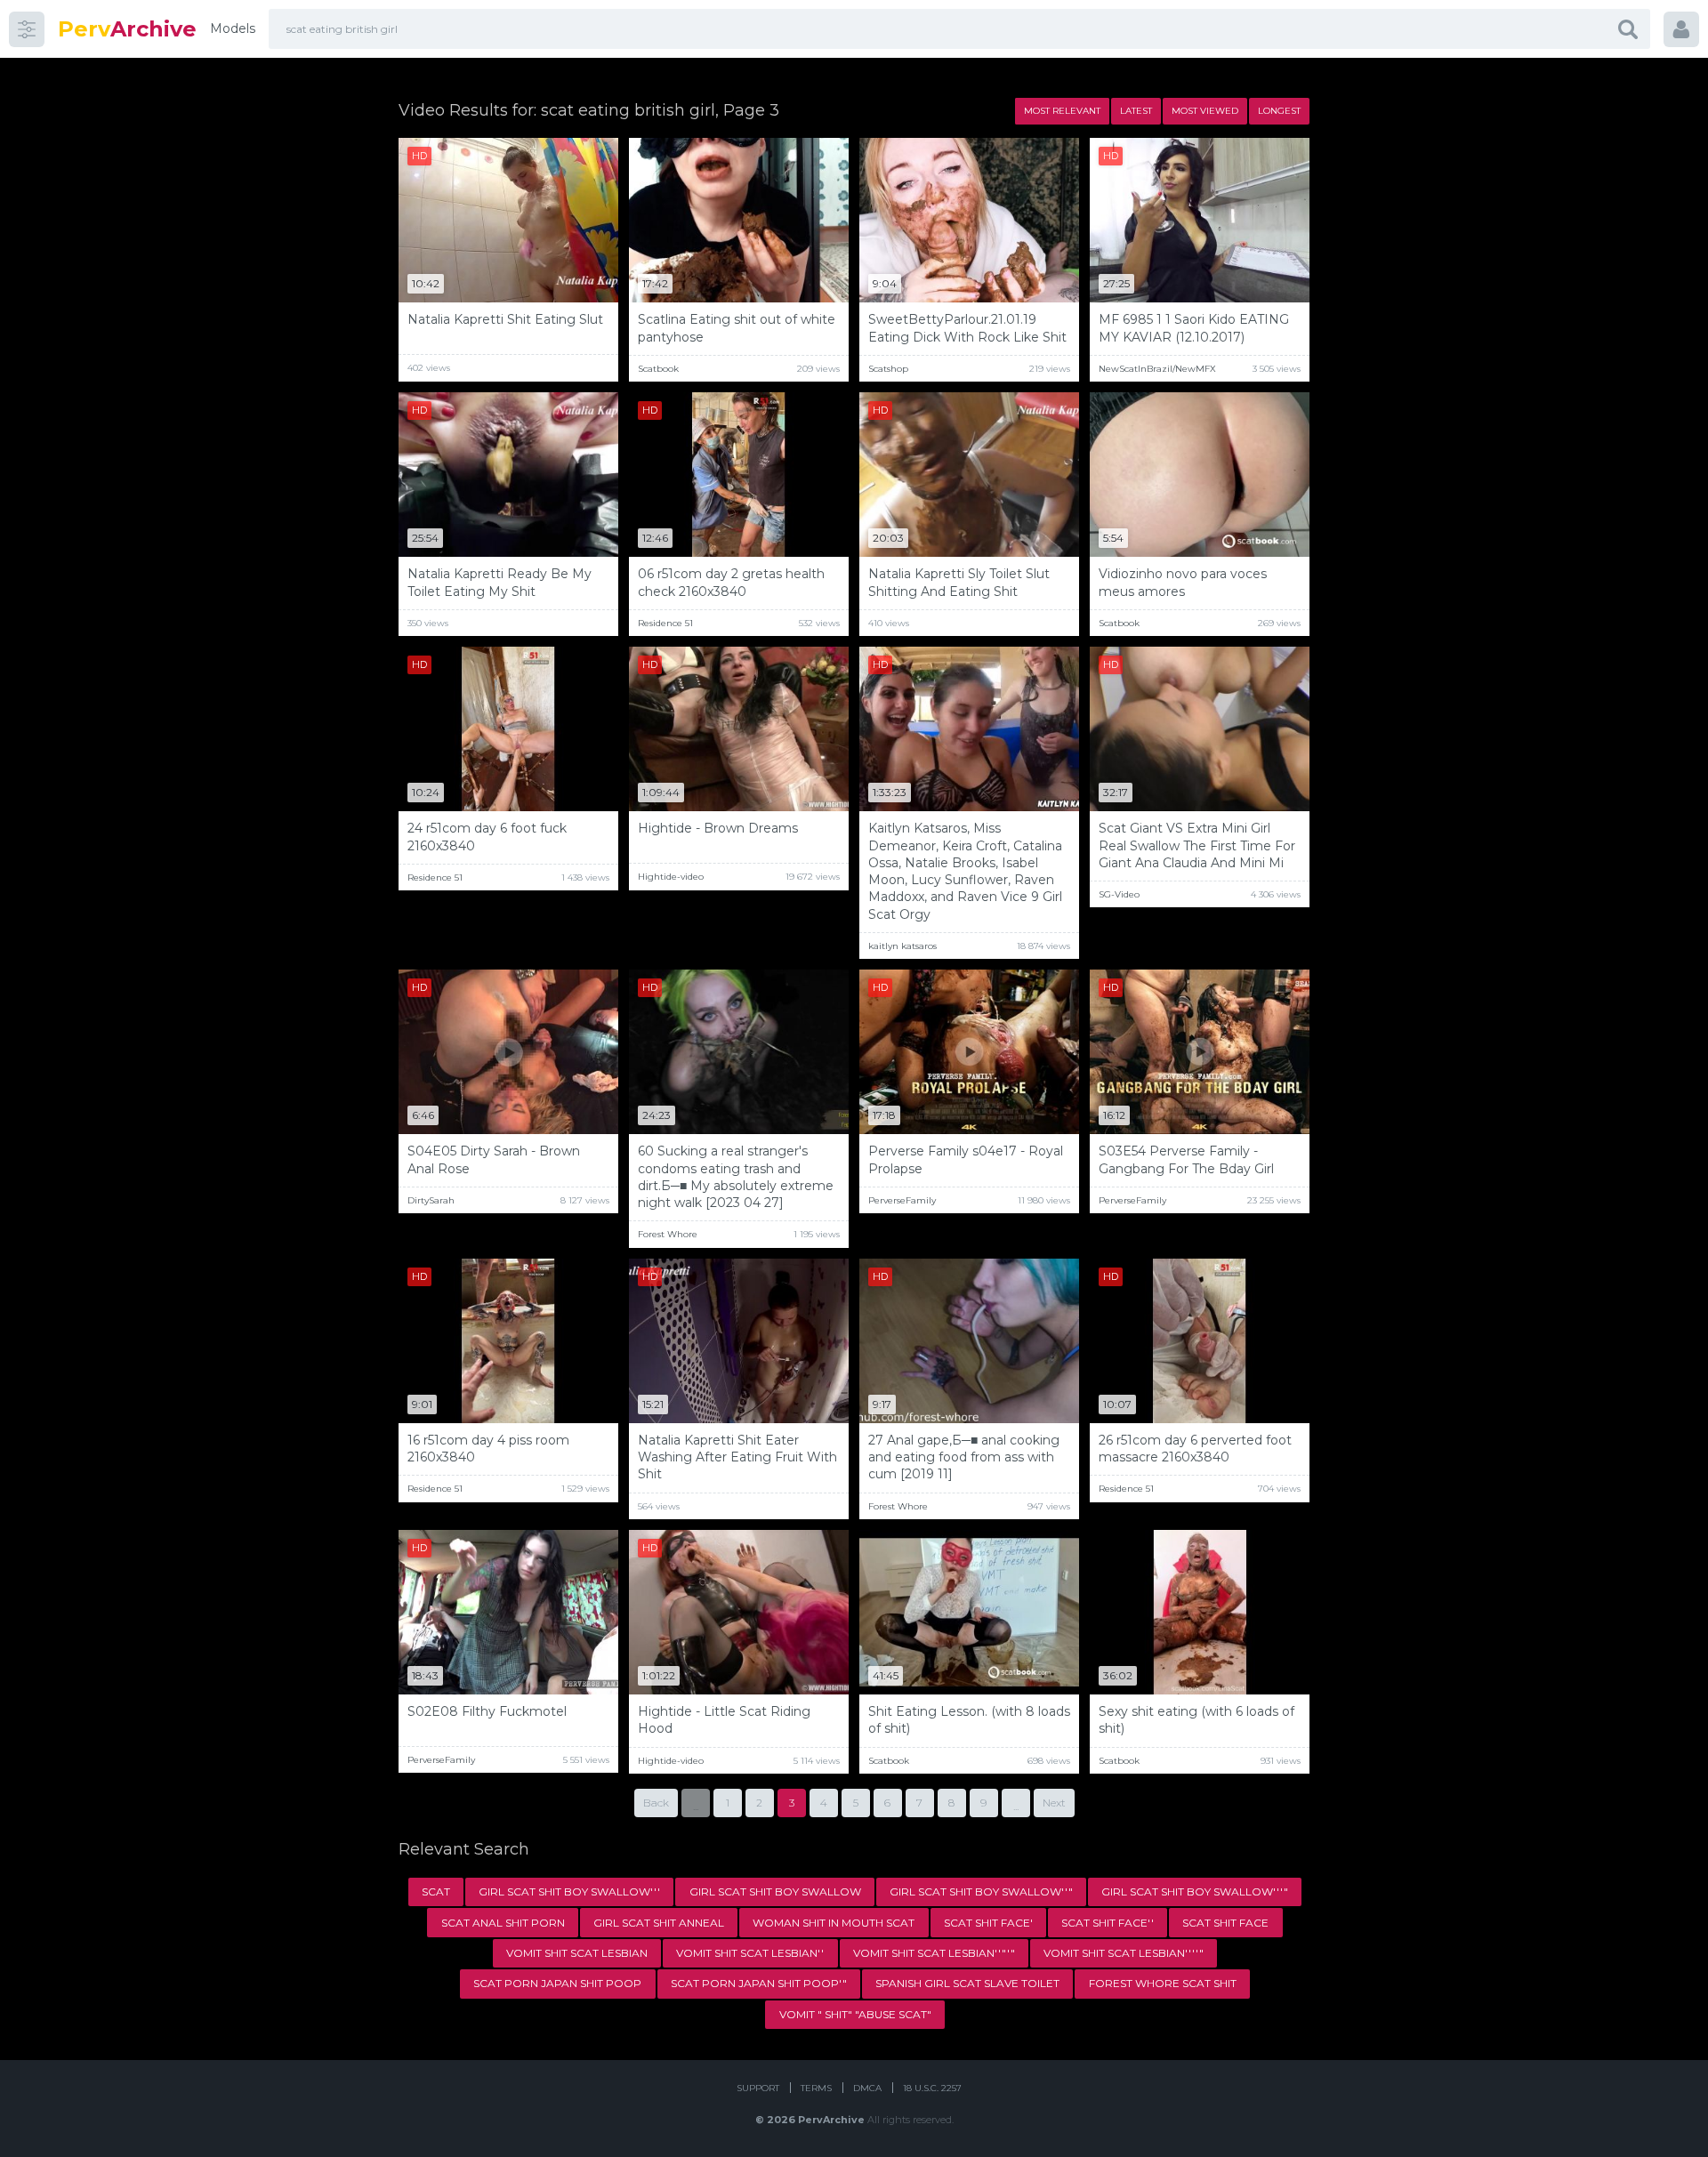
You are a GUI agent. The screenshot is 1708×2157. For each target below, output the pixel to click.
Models (233, 28)
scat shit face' (988, 1923)
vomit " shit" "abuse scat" (855, 2014)
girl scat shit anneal (659, 1923)
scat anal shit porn (503, 1923)
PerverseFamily (902, 1200)
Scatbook (658, 369)
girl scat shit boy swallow (775, 1891)
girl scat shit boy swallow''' (569, 1891)
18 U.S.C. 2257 (932, 2088)
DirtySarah (431, 1200)
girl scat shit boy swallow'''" (1195, 1891)
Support (758, 2088)
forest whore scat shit (1163, 1983)
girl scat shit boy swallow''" (981, 1891)
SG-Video (1119, 894)
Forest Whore (668, 1234)
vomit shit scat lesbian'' (750, 1953)
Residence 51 (665, 623)
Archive (127, 29)
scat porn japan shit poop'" (759, 1983)
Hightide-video (671, 877)
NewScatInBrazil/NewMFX (1157, 369)
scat (436, 1891)
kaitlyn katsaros (902, 946)
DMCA (867, 2088)
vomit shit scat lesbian (577, 1953)
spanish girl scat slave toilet (967, 1983)
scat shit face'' (1108, 1923)
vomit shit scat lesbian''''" (1124, 1953)
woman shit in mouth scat (834, 1923)
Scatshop (888, 369)
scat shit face (1225, 1923)
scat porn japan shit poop (557, 1983)
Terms (816, 2088)
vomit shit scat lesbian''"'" (934, 1953)
